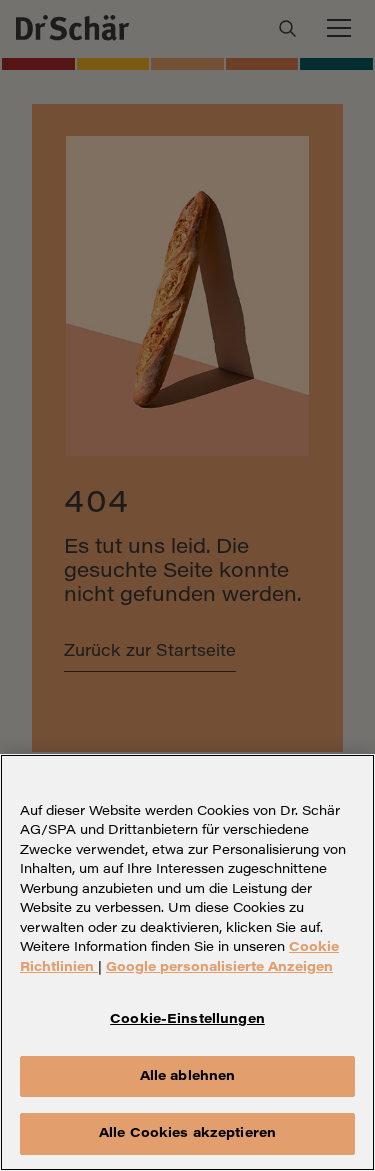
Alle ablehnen (188, 1076)
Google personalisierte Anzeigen (219, 967)
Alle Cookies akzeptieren (187, 1133)
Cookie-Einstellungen (187, 1019)
